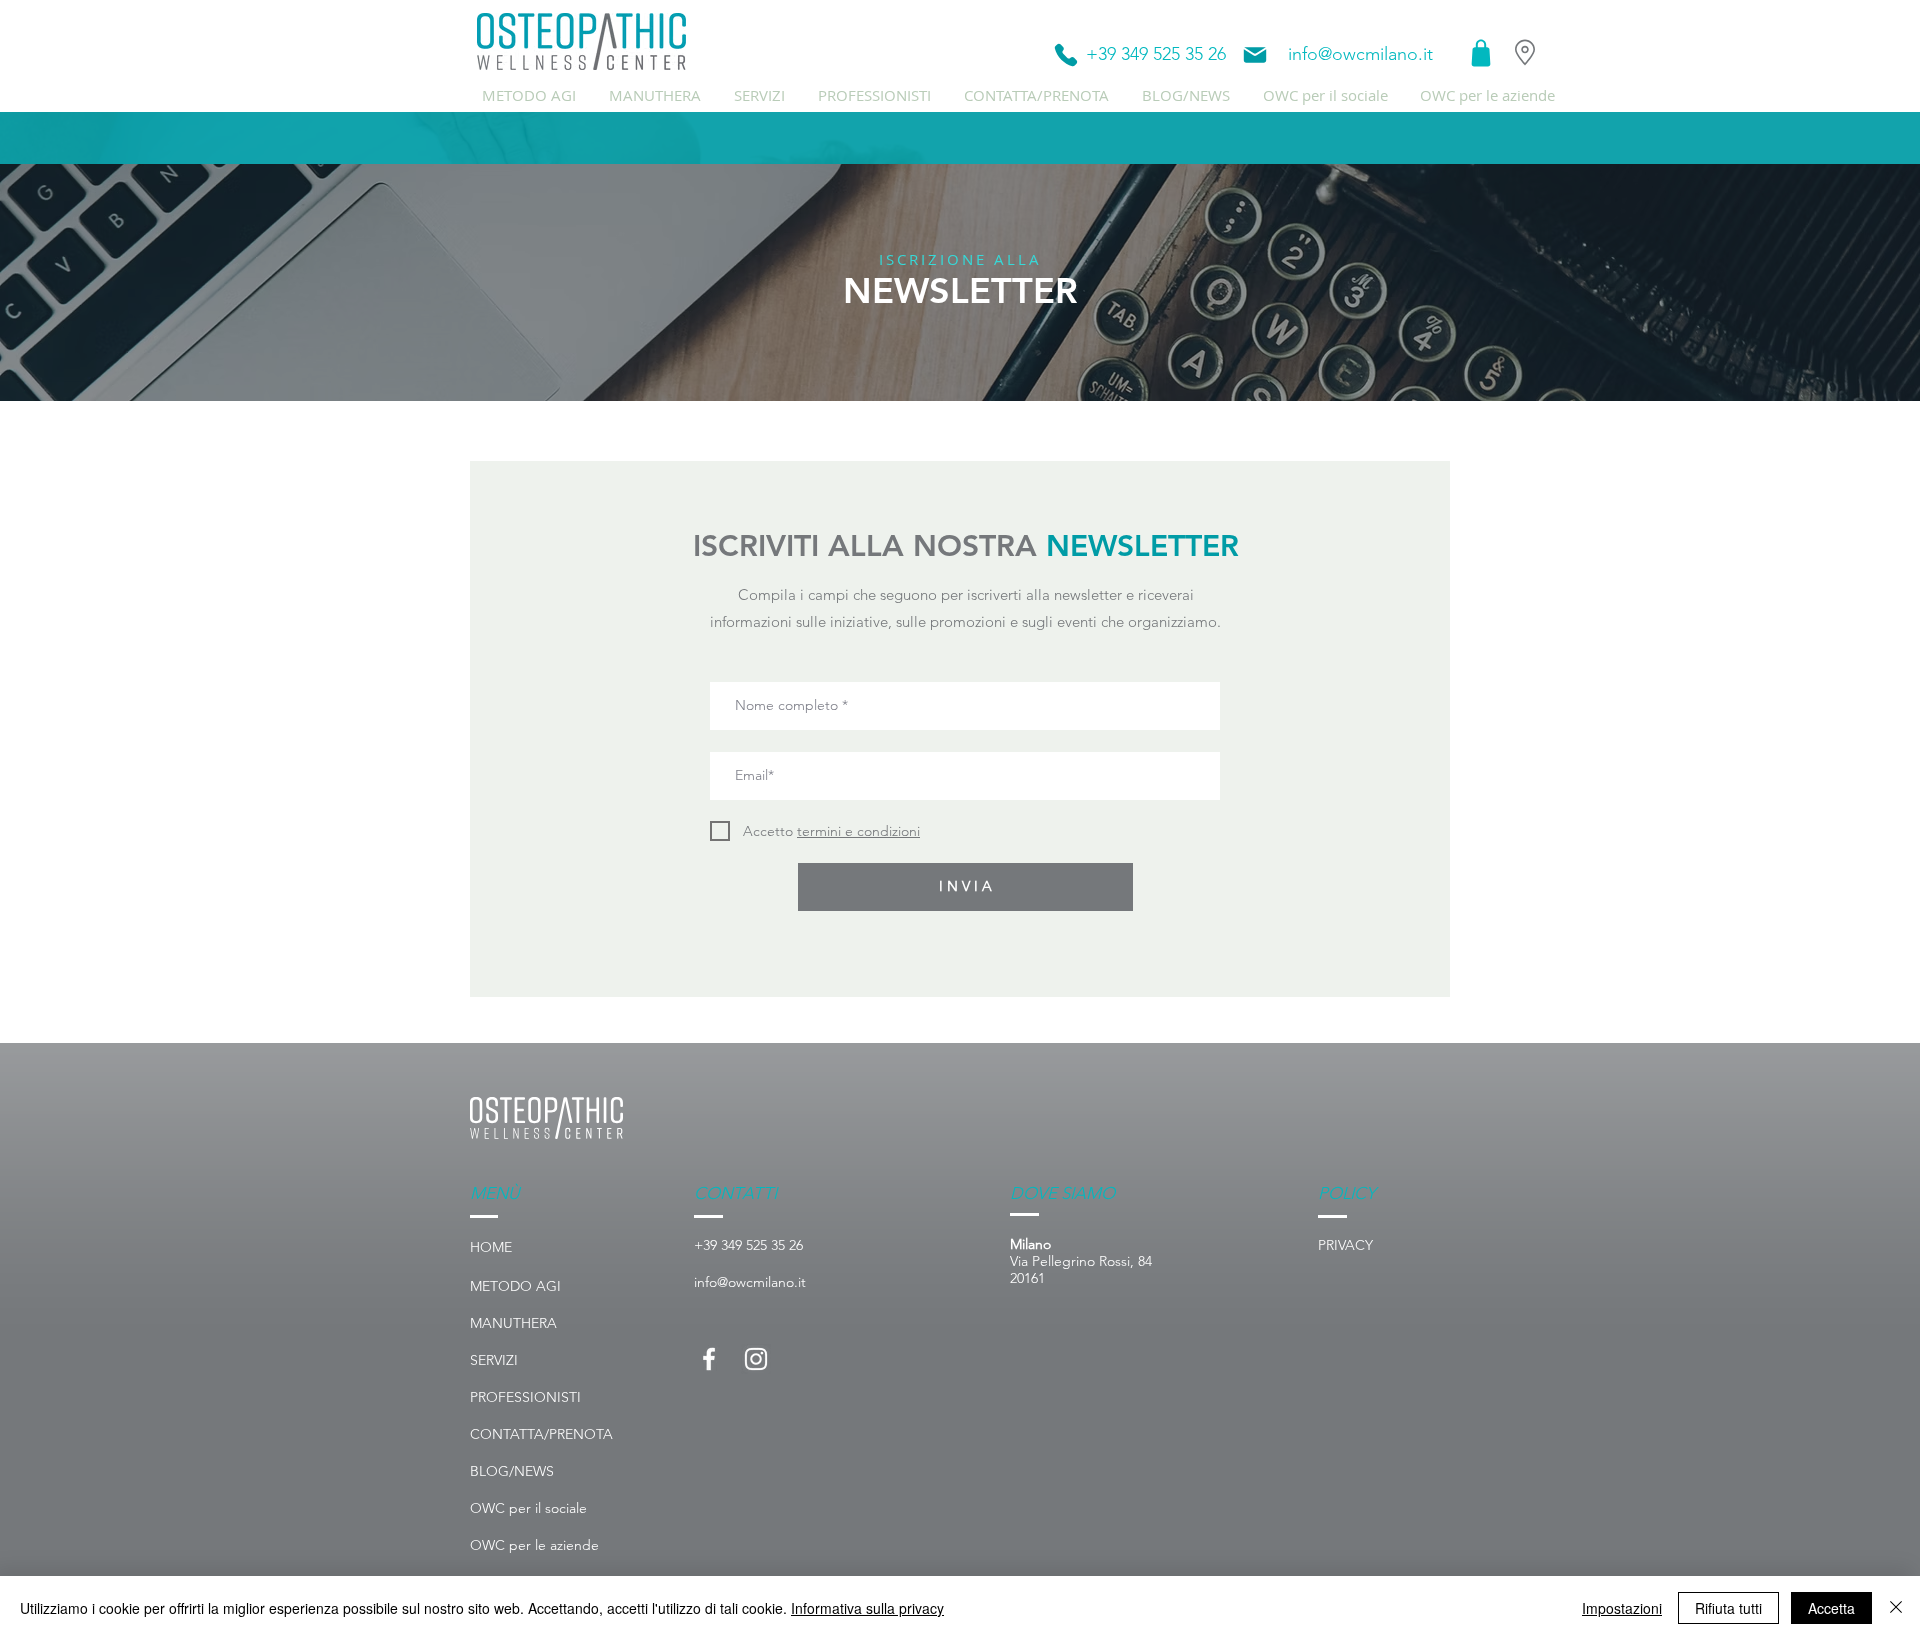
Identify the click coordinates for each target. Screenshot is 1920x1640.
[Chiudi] (1896, 1608)
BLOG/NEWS (512, 1471)
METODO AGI (515, 1286)
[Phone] (1066, 55)
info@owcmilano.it (1360, 54)
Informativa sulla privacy (867, 1608)
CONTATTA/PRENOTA (541, 1434)
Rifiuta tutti (1728, 1608)
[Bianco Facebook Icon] (709, 1359)
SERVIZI (494, 1360)
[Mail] (1255, 55)
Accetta (1831, 1608)
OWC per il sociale (528, 1508)
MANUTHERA (513, 1323)
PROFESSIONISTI (525, 1397)
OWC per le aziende (534, 1545)
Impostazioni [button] (1622, 1608)
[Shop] (1481, 53)
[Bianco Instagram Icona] (756, 1359)
